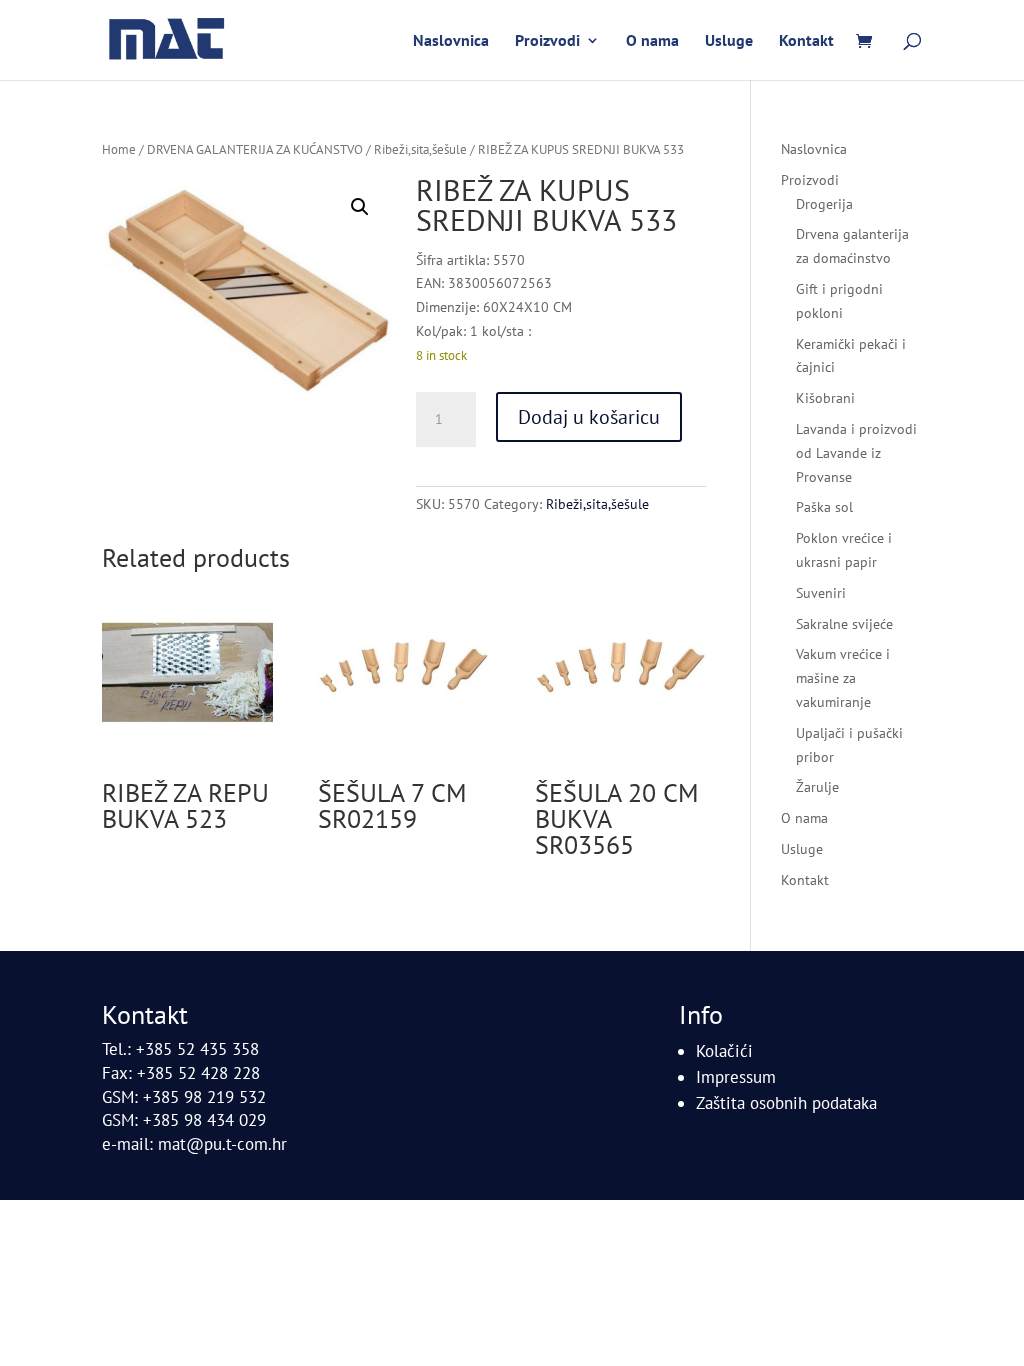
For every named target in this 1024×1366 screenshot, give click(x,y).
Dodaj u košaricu (589, 417)
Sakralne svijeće (844, 624)
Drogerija (824, 204)
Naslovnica (451, 41)
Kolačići (724, 1051)
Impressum (736, 1077)
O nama (652, 41)
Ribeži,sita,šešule (420, 149)
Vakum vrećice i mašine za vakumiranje (843, 678)
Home (119, 149)
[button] (360, 207)
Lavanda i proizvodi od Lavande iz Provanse (856, 453)
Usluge (729, 41)
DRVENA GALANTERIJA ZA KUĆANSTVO (255, 149)
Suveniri (821, 593)
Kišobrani (825, 398)
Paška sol (824, 507)
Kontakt (806, 41)
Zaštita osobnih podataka (786, 1103)
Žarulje (817, 787)
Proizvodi (547, 41)
